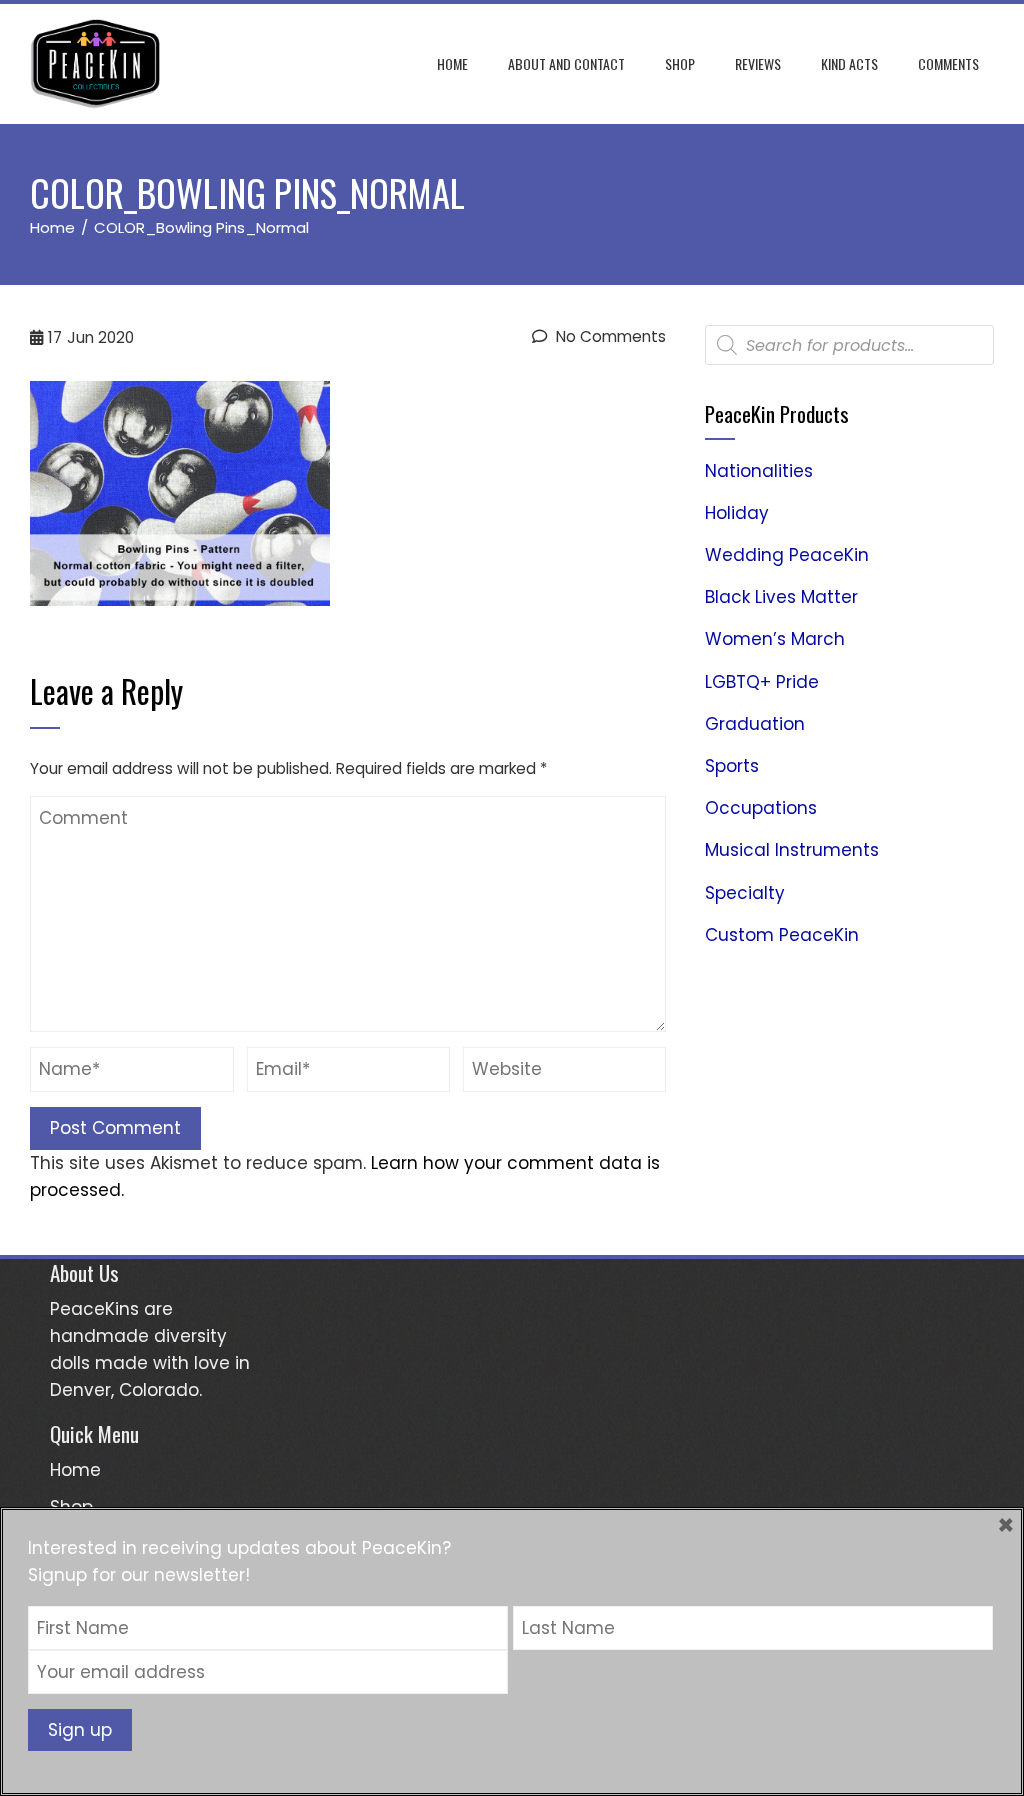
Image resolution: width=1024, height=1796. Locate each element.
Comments (948, 63)
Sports (732, 766)
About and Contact (566, 63)
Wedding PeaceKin (787, 555)
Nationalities (759, 471)
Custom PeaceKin (782, 935)
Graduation (755, 724)
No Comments (609, 336)
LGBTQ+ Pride (762, 682)
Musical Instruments (792, 850)
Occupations (761, 808)
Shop (680, 63)
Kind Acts (849, 63)
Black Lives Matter (781, 597)
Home (452, 63)
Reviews (758, 63)
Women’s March (775, 639)
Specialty (745, 893)
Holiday (737, 513)
